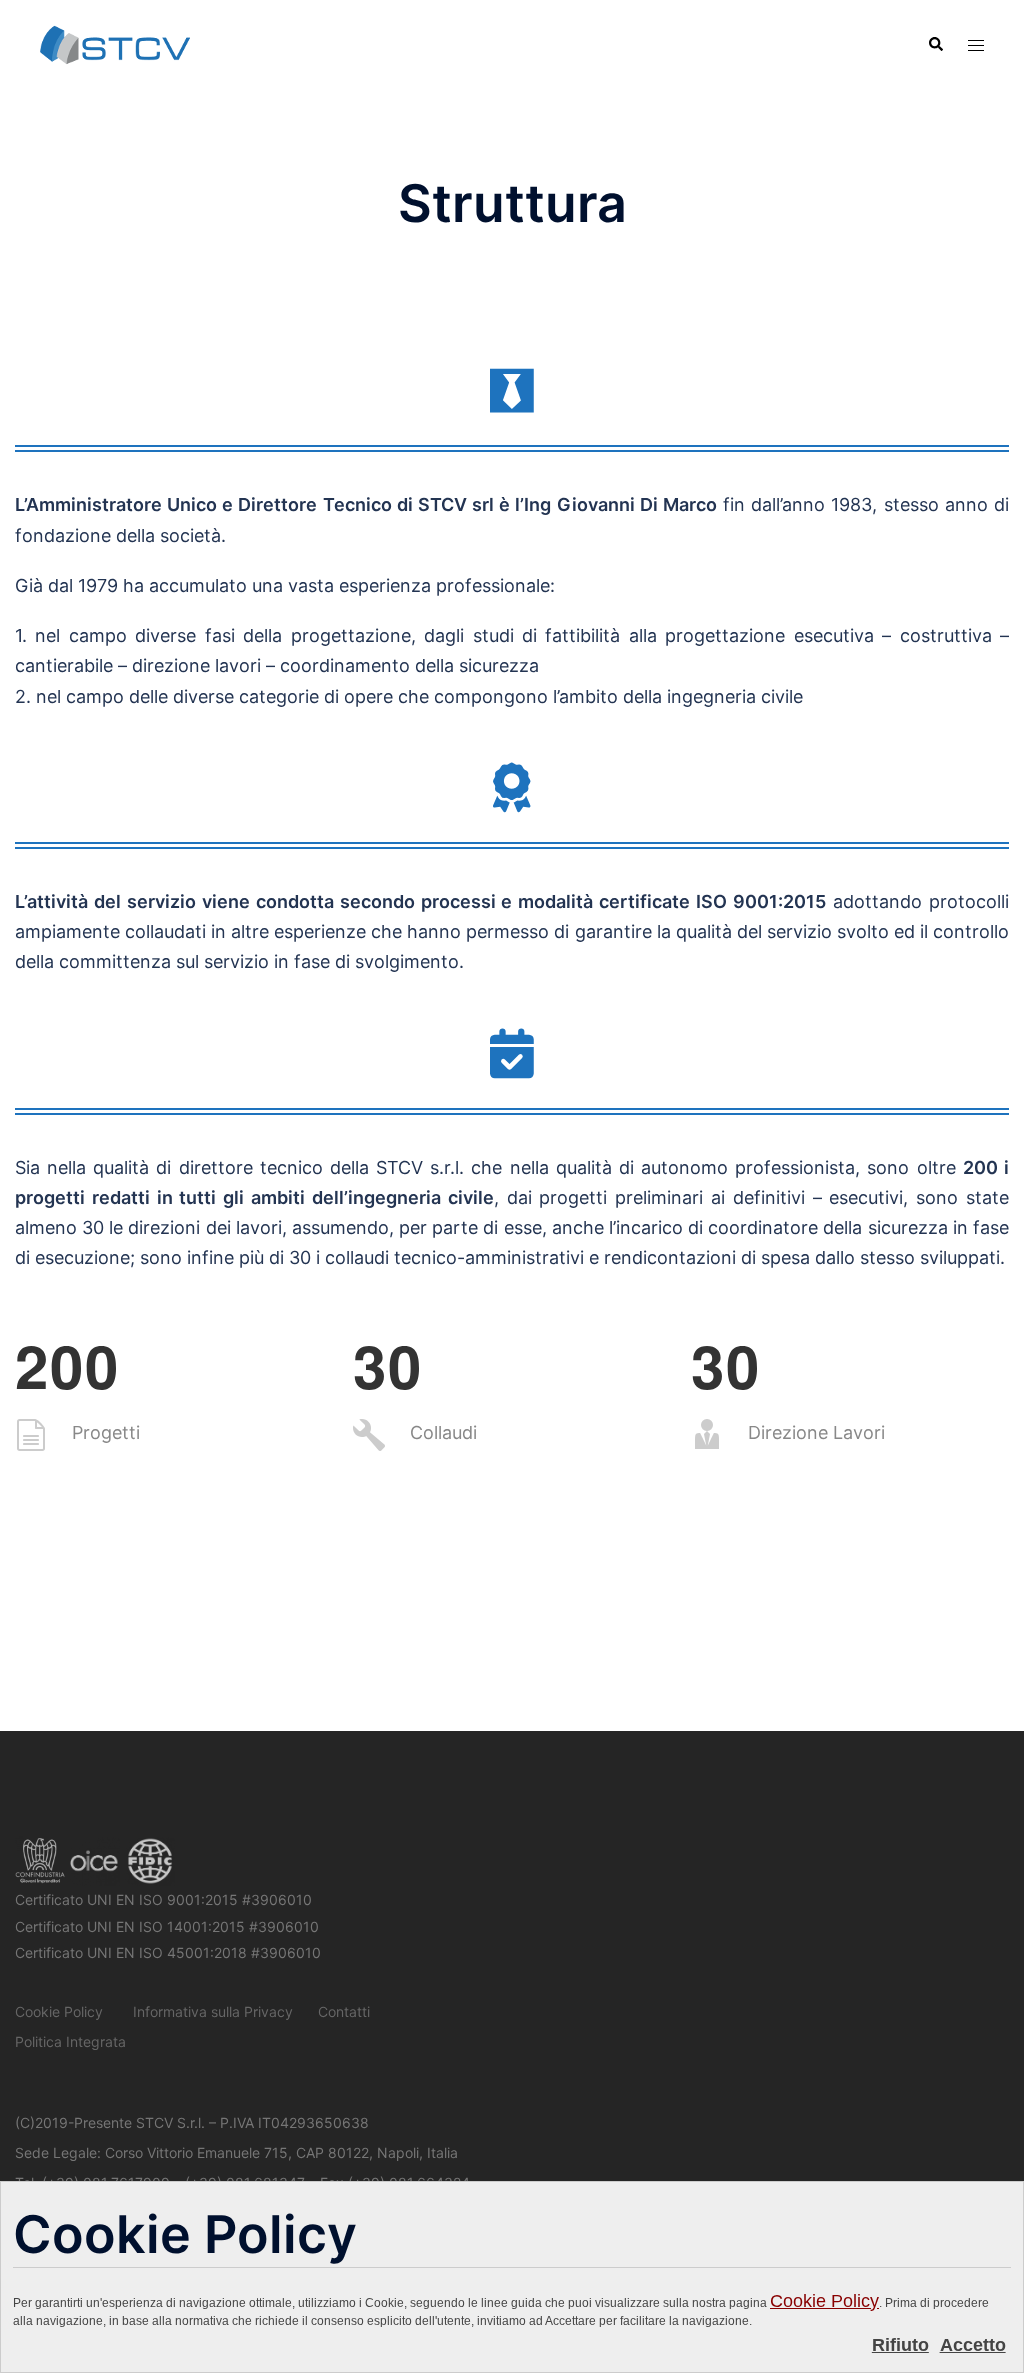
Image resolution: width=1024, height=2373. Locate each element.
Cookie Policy (824, 2301)
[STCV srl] (115, 43)
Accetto (973, 2345)
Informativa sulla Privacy (213, 2011)
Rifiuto (900, 2345)
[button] (935, 45)
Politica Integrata (70, 2041)
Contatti (344, 2011)
